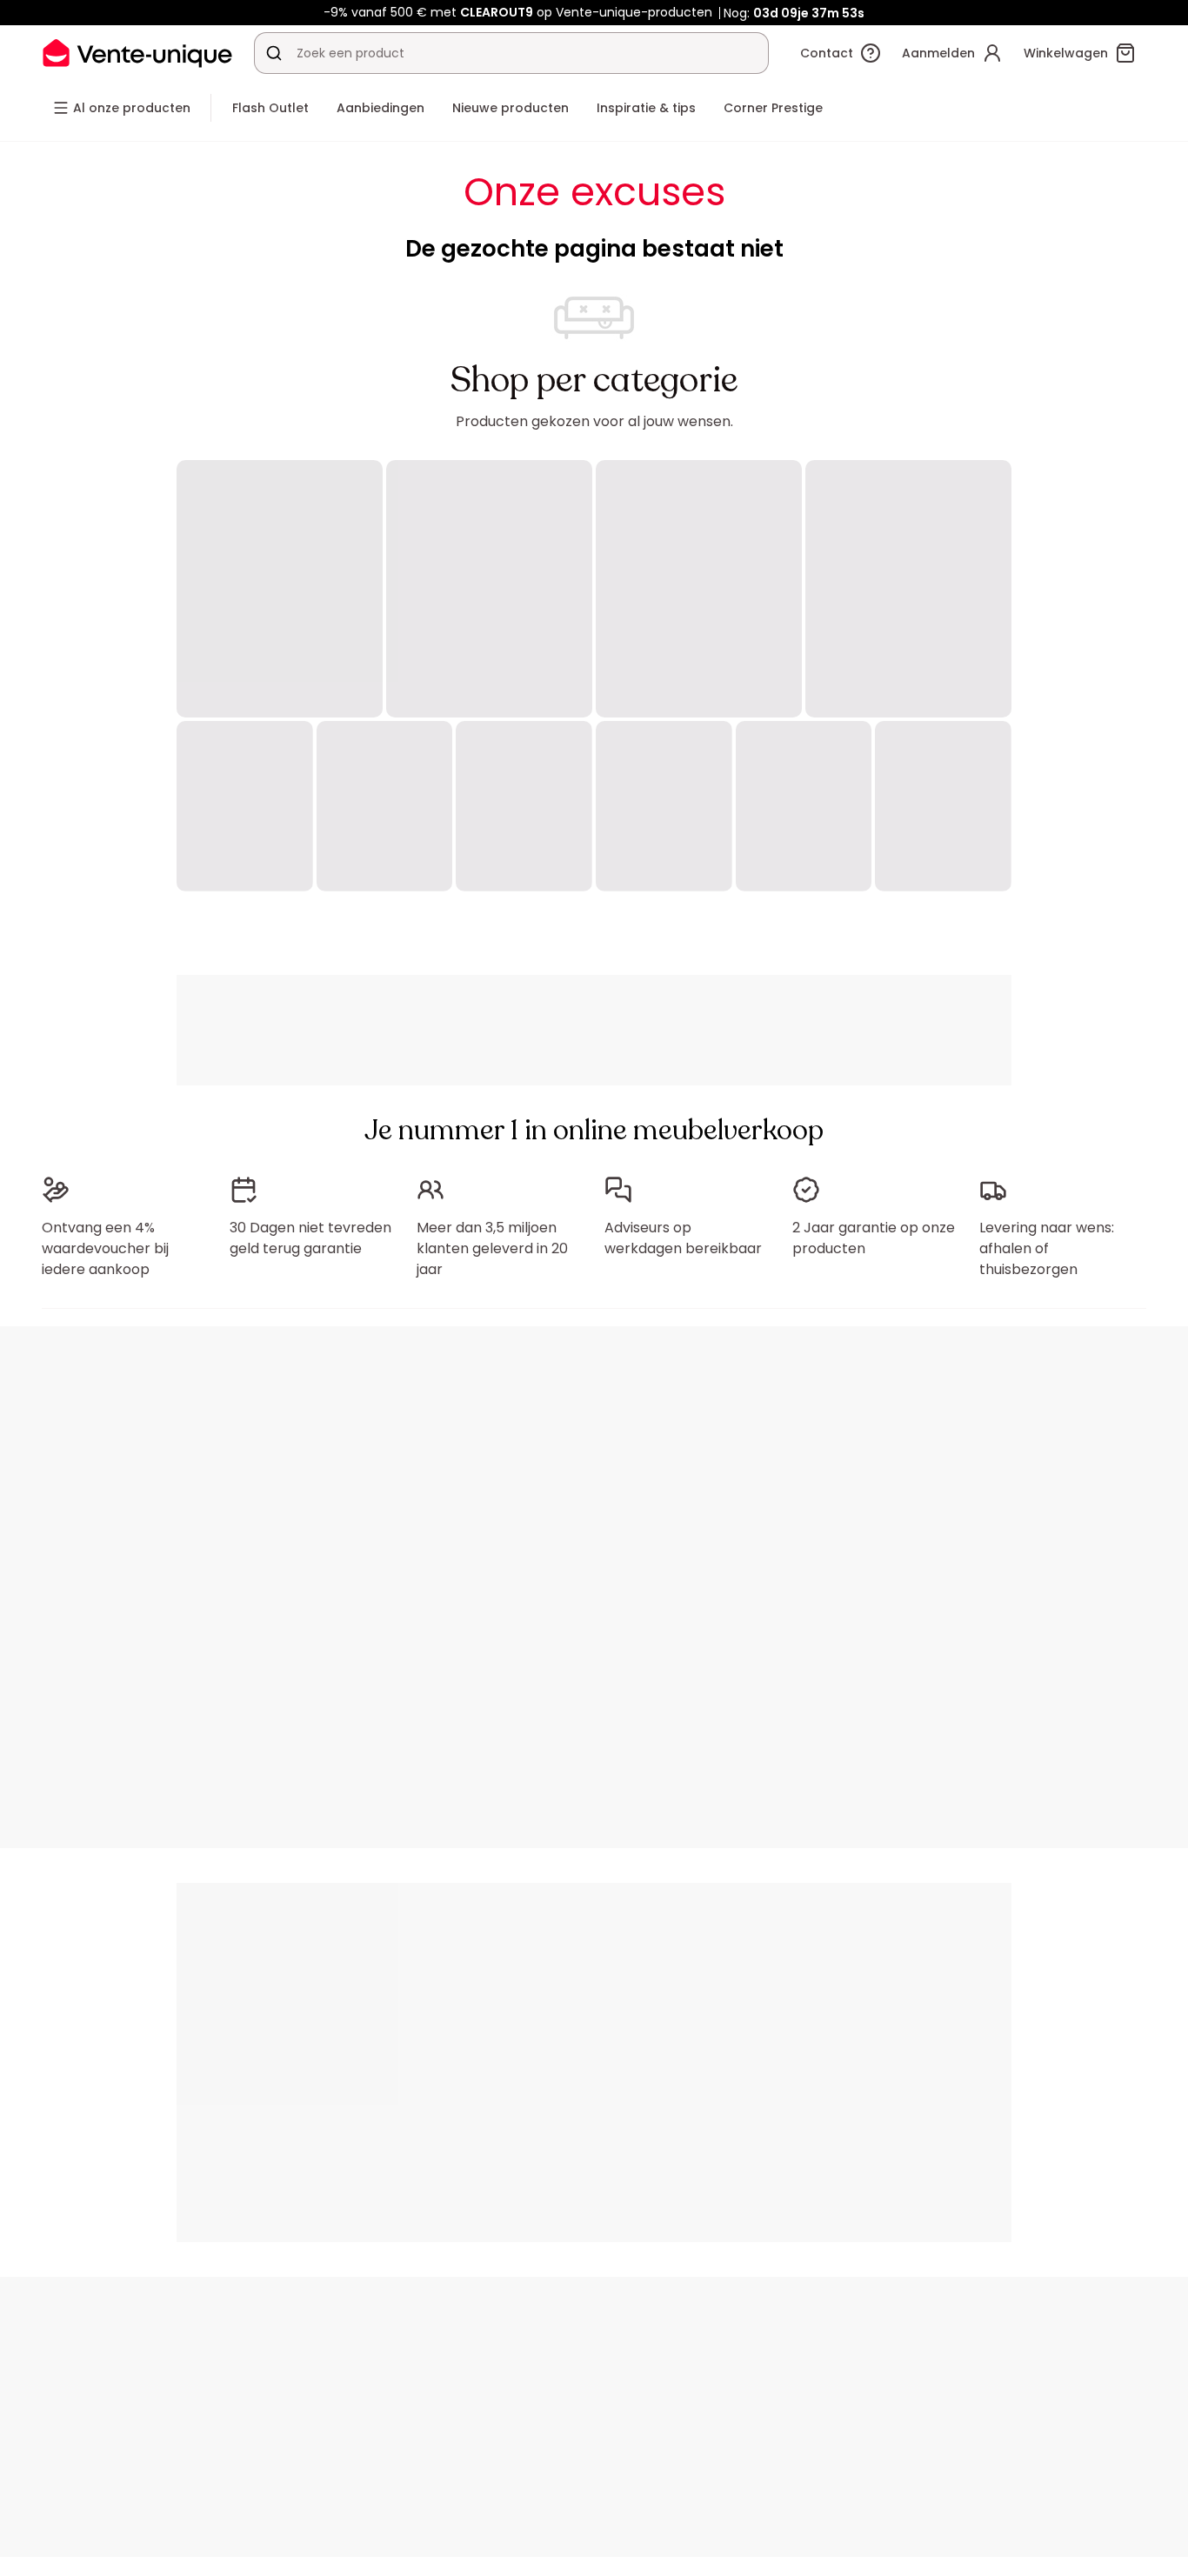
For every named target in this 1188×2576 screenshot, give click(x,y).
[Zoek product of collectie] (274, 53)
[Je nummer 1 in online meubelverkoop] (137, 53)
